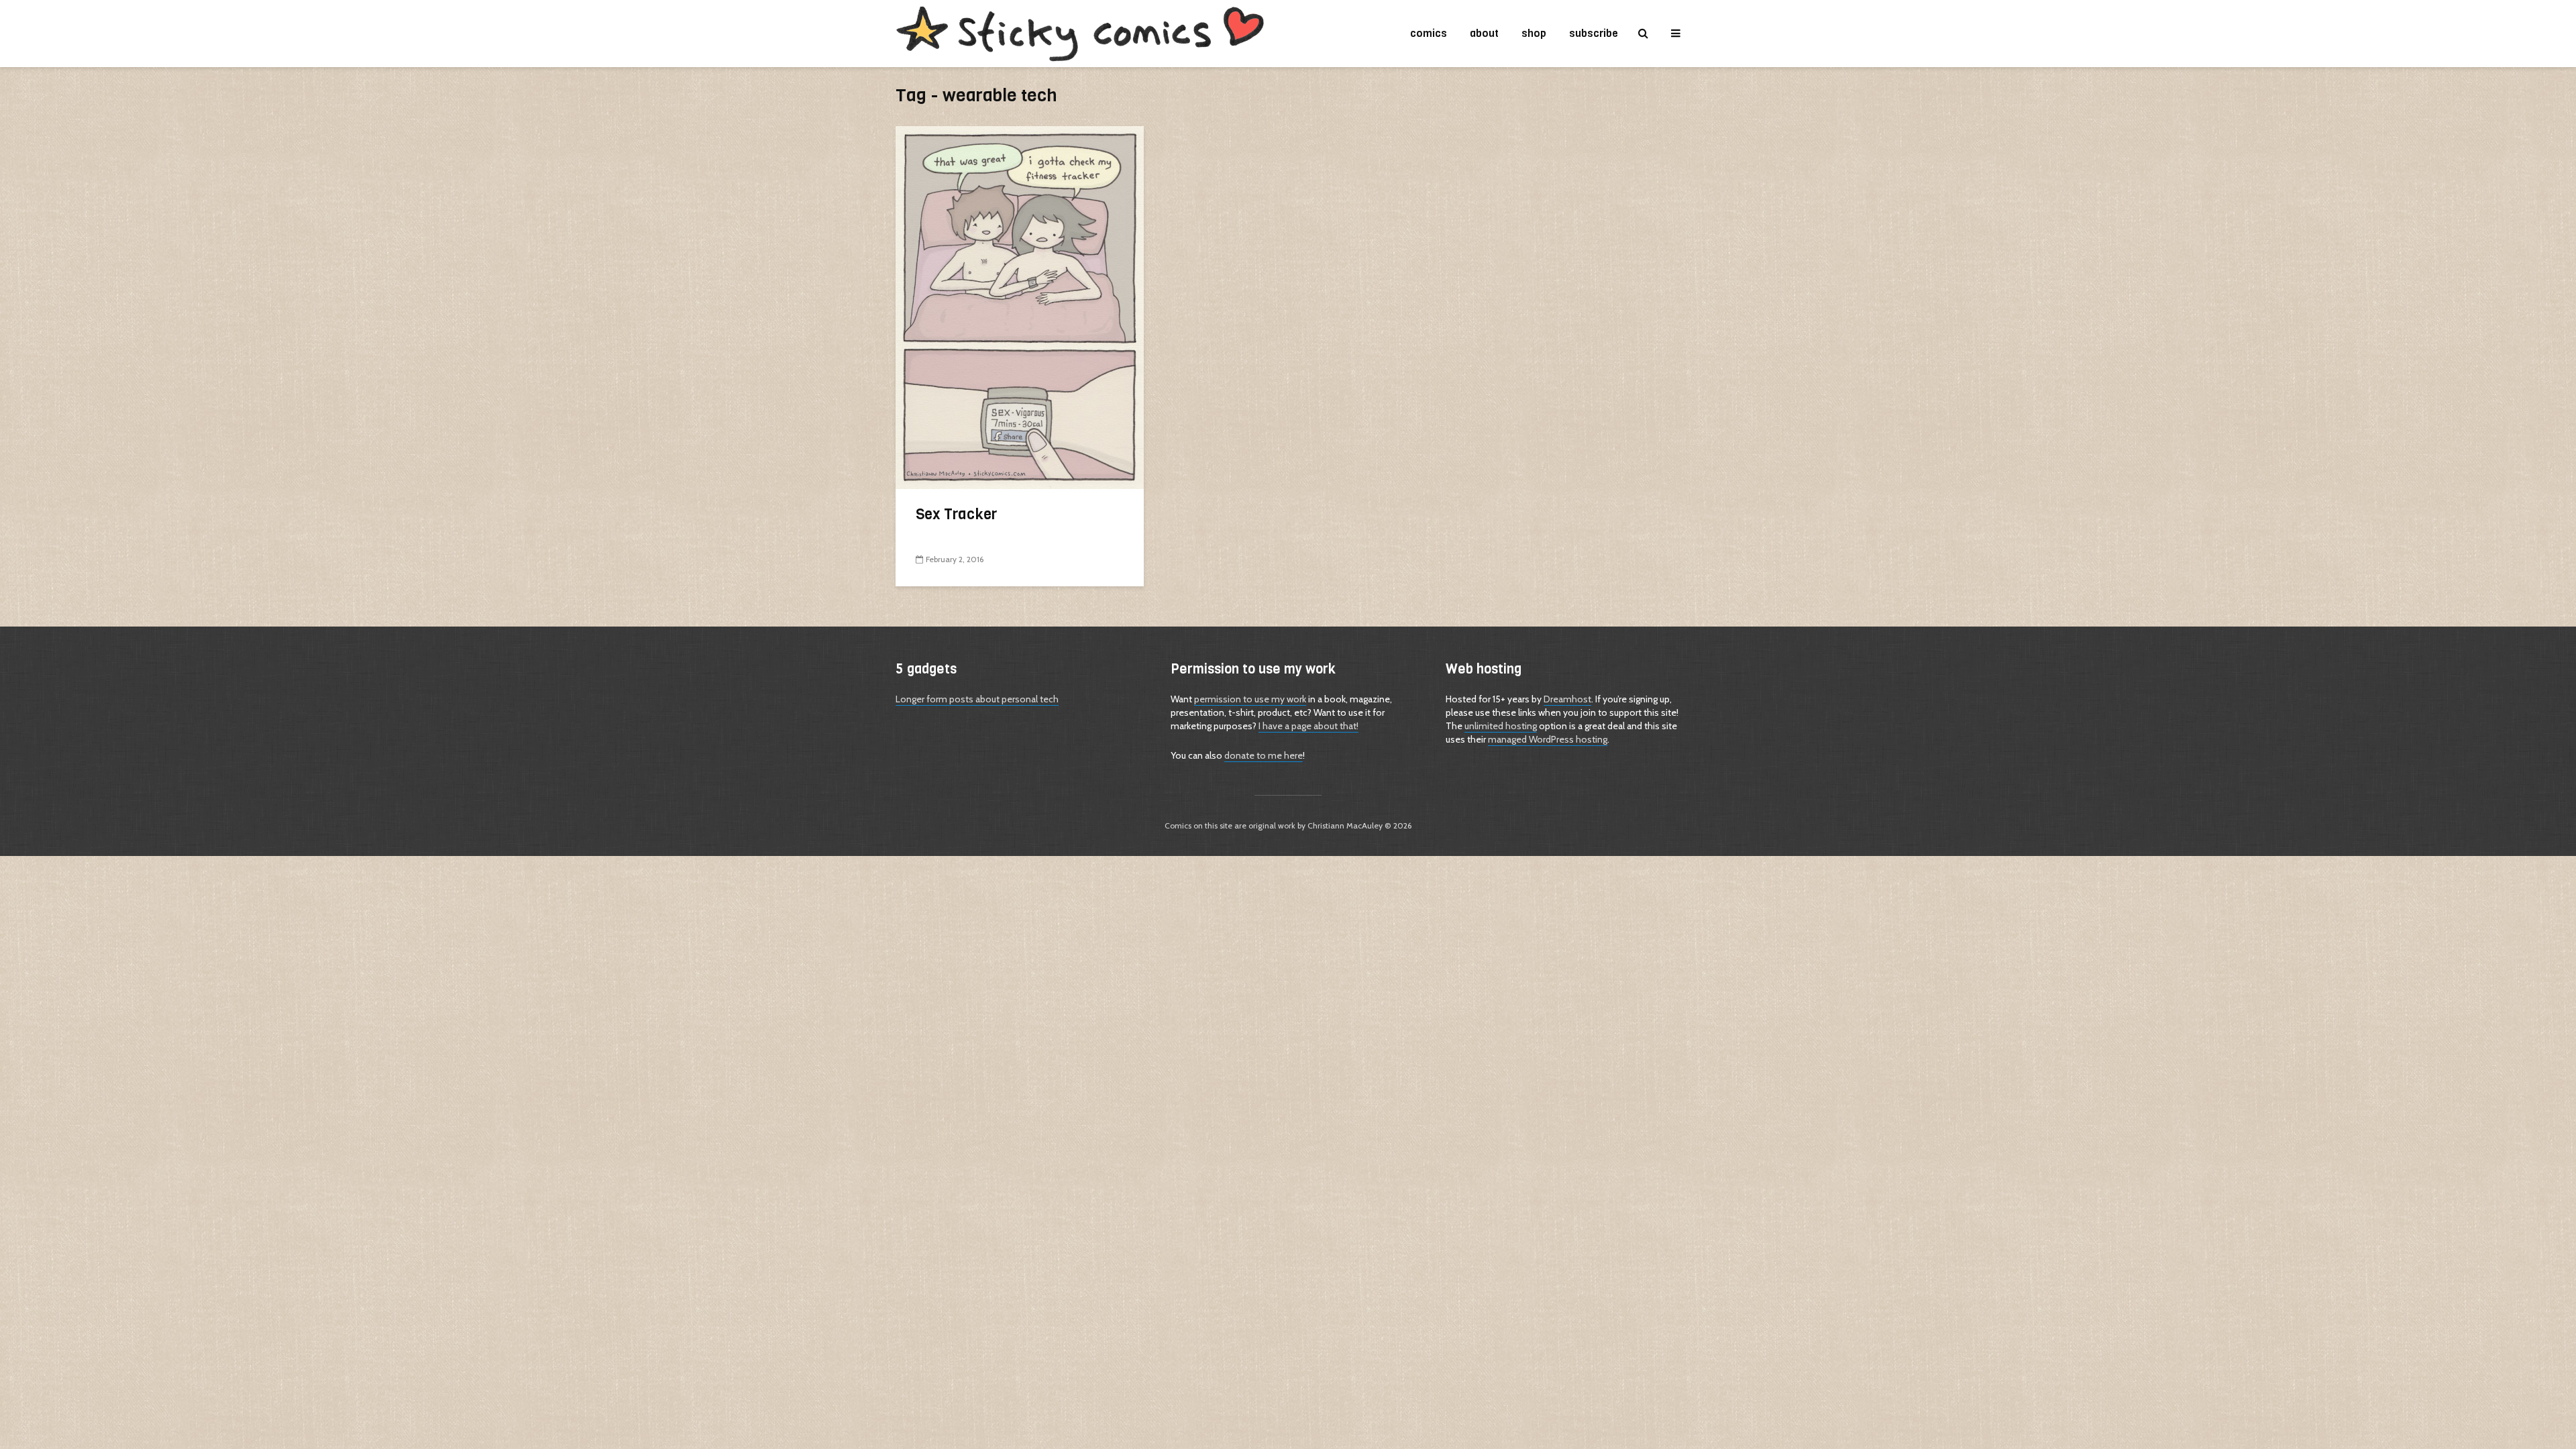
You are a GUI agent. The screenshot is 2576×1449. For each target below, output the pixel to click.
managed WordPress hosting (1548, 739)
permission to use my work (1250, 699)
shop (1534, 33)
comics (1429, 33)
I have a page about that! (1308, 726)
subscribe (1594, 33)
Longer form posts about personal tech (977, 699)
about (1484, 33)
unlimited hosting (1501, 726)
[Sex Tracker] (1020, 306)
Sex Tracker (956, 514)
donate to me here (1264, 755)
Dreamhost (1567, 699)
